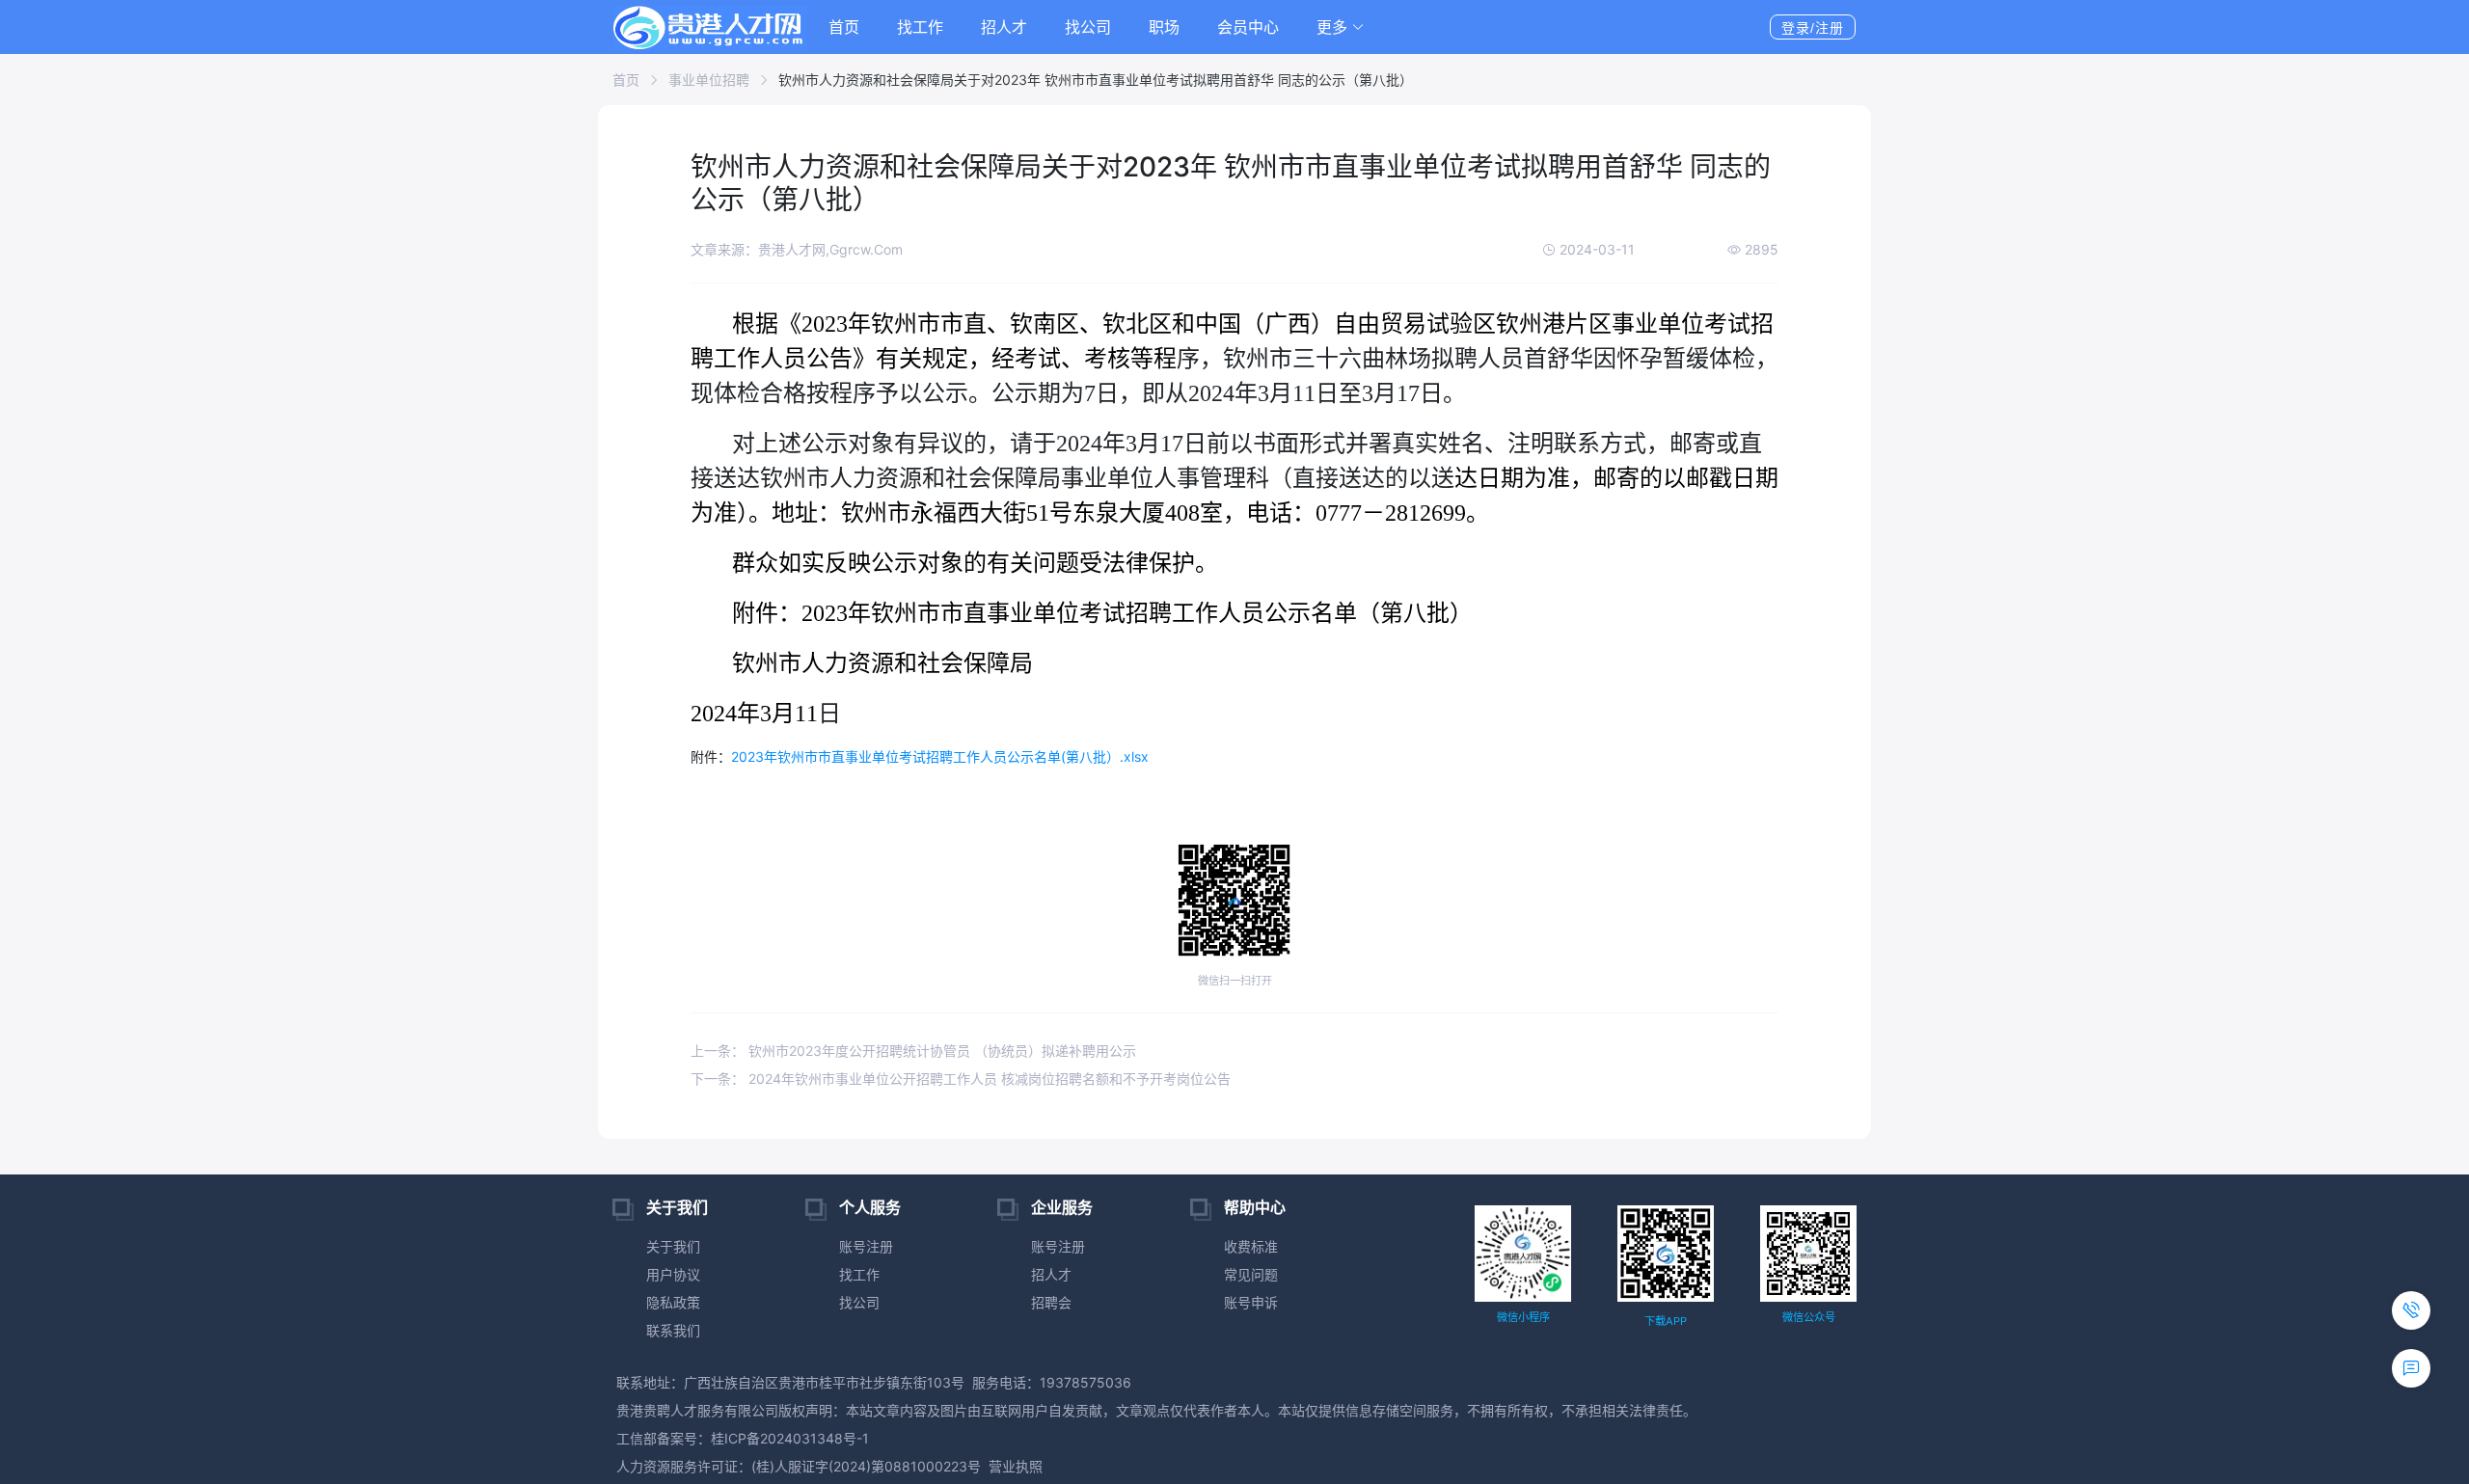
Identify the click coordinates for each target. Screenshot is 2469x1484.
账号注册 (866, 1246)
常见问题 (1251, 1274)
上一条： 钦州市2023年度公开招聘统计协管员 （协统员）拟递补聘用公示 (913, 1051)
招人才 (1004, 27)
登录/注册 (1813, 28)
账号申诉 (1251, 1302)
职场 (1164, 27)
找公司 (1088, 27)
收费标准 (1251, 1246)
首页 (844, 27)
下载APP (1666, 1321)
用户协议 (673, 1274)
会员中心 (1248, 27)
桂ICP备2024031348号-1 (790, 1438)
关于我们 (673, 1246)
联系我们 (673, 1330)
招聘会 (1051, 1302)
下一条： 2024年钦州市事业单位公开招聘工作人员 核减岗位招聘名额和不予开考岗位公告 (961, 1079)
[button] (1341, 27)
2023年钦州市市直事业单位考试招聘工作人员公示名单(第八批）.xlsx (940, 756)
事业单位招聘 (709, 80)
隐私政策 (673, 1302)
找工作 (920, 27)
